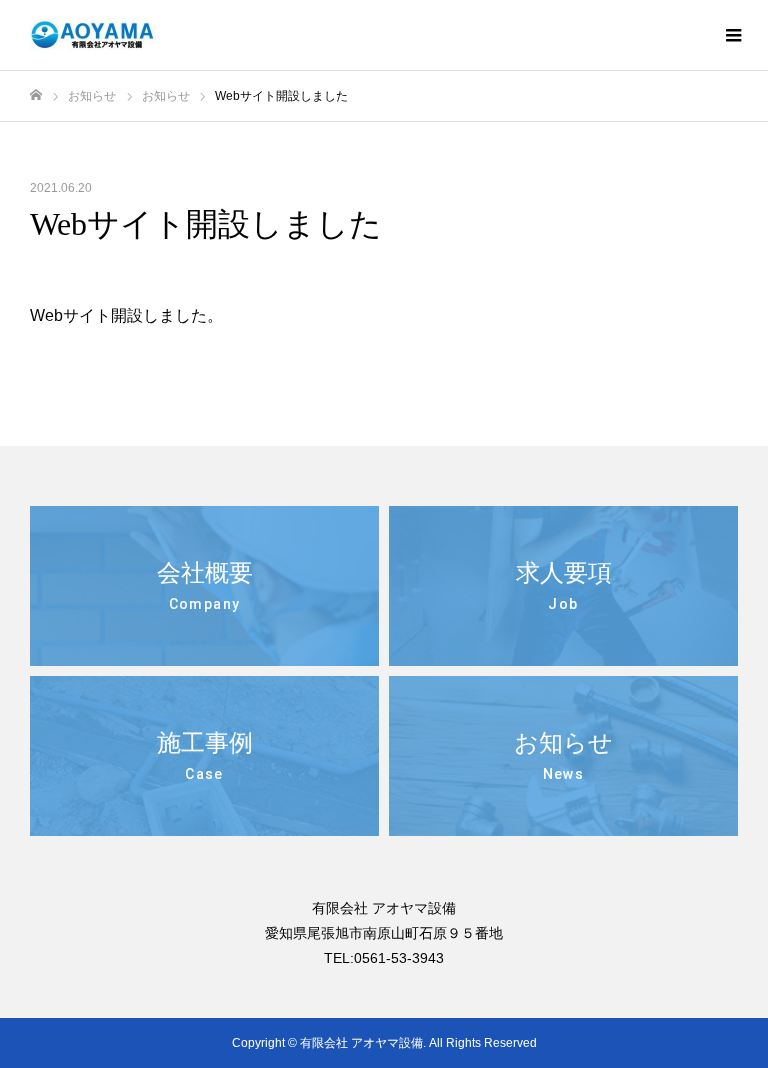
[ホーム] (36, 95)
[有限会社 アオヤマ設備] (93, 35)
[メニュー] (733, 35)
